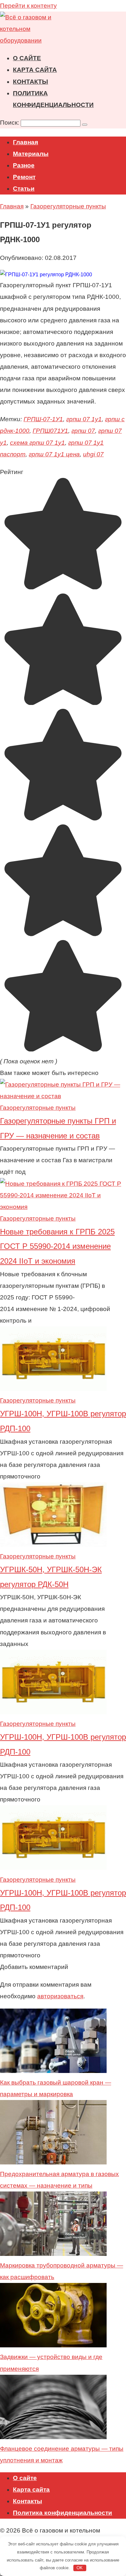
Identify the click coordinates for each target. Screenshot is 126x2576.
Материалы (31, 154)
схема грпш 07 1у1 (37, 443)
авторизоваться (60, 1996)
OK (80, 2568)
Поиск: (10, 123)
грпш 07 (83, 431)
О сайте (27, 58)
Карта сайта (35, 70)
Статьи (24, 189)
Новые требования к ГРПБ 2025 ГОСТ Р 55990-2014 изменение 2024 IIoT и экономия (57, 1246)
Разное (24, 165)
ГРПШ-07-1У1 (43, 419)
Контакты (31, 82)
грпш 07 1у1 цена (54, 454)
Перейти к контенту (28, 6)
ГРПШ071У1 (50, 431)
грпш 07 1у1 (84, 419)
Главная (26, 142)
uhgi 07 (93, 454)
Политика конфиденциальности (63, 2513)
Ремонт (24, 177)
